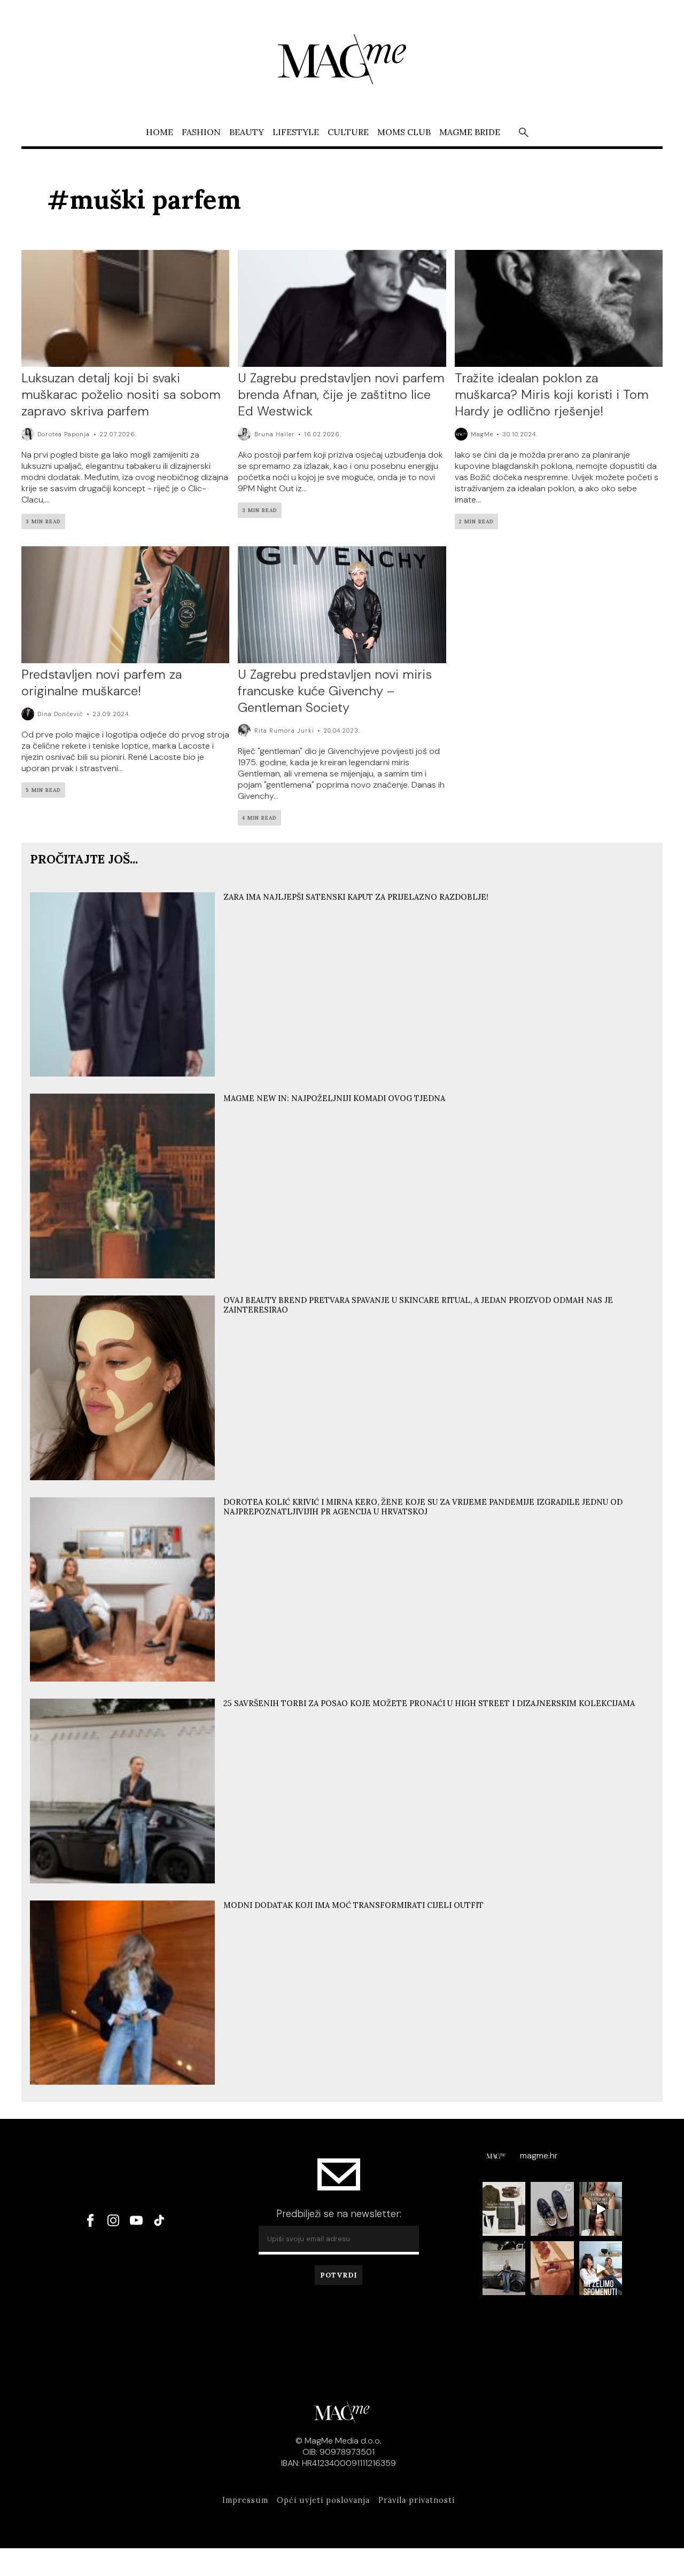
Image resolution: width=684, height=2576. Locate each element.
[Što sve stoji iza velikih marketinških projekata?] (601, 2209)
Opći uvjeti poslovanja (323, 2500)
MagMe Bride (470, 131)
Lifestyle (296, 131)
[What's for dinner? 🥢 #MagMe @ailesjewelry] (552, 2268)
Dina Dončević (60, 714)
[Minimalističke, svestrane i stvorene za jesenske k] (552, 2209)
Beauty (247, 131)
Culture (348, 131)
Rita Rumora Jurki (284, 731)
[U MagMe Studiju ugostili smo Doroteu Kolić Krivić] (601, 2268)
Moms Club (404, 131)
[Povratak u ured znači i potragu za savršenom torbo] (504, 2268)
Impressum (245, 2500)
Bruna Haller (275, 434)
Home (160, 131)
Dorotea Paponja (64, 434)
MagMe (482, 434)
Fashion (201, 131)
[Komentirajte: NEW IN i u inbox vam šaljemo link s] (504, 2209)
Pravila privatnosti (417, 2500)
